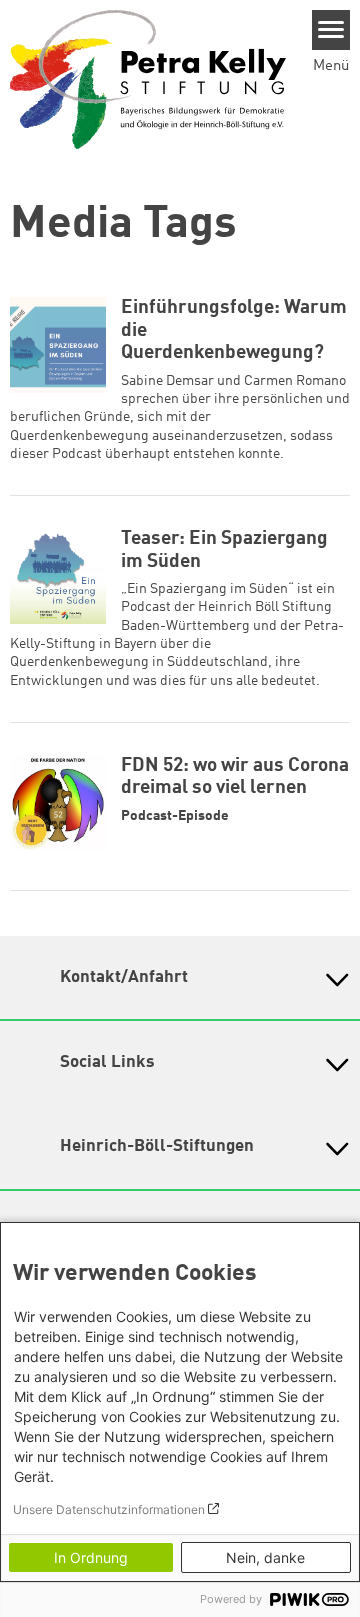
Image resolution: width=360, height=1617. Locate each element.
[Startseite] (148, 79)
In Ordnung (91, 1557)
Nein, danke (265, 1557)
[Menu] (331, 30)
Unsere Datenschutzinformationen (109, 1509)
